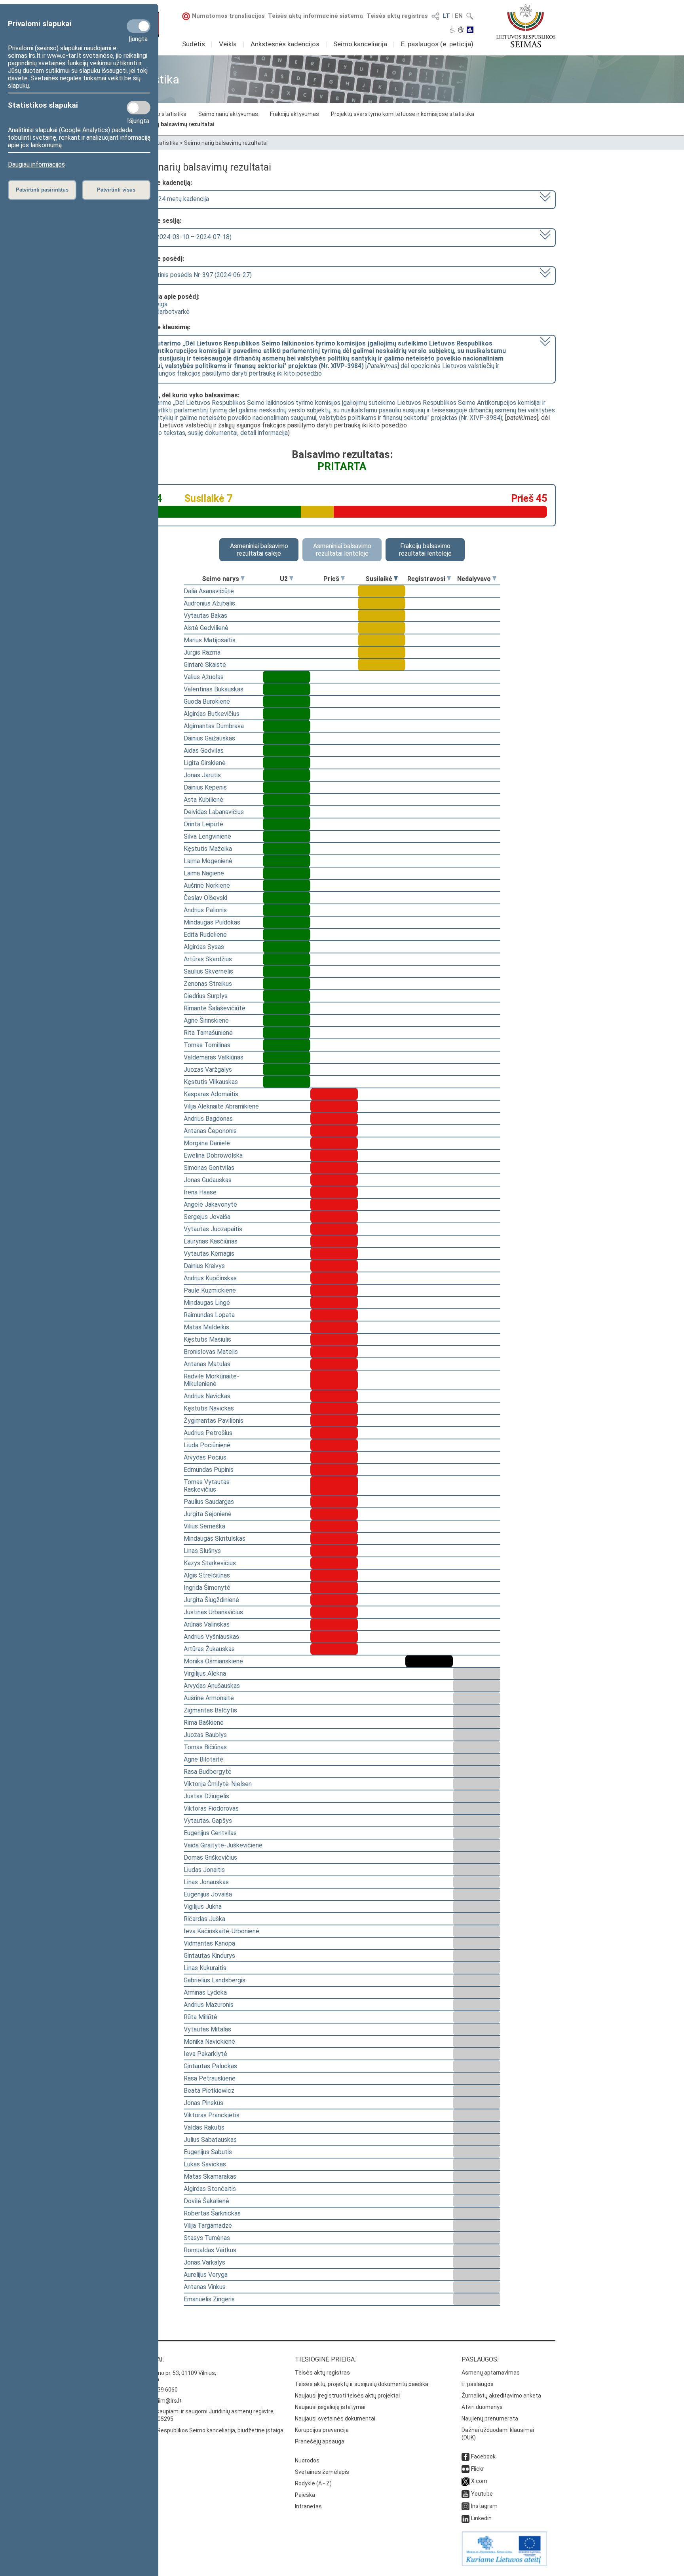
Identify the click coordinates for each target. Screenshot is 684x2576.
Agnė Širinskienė (206, 1020)
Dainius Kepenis (205, 787)
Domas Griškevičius (210, 1857)
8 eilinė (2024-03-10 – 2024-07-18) (182, 237)
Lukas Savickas (205, 2164)
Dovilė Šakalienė (206, 2201)
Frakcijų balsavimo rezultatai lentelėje (425, 550)
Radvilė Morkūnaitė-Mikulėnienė (211, 1380)
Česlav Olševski (205, 898)
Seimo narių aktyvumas (228, 114)
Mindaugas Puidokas (212, 922)
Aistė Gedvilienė (206, 628)
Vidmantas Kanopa (209, 1943)
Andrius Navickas (207, 1396)
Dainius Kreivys (204, 1266)
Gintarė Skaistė (205, 665)
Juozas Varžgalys (208, 1070)
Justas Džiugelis (206, 1796)
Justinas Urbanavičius (213, 1612)
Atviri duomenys (482, 2407)
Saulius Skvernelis (208, 971)
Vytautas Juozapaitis (213, 1229)
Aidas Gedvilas (204, 751)
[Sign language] (461, 30)
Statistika (166, 143)
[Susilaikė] (396, 579)
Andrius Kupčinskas (210, 1278)
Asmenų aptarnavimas (491, 2373)
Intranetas (308, 2506)
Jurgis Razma (202, 652)
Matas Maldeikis (206, 1327)
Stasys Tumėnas (207, 2238)
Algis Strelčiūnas (207, 1575)
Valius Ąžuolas (204, 677)
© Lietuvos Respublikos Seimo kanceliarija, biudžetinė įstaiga (206, 2430)
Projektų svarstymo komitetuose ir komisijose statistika (403, 114)
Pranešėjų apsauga (320, 2441)
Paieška (305, 2495)
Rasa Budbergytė (208, 1772)
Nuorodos (307, 2460)
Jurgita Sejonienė (208, 1514)
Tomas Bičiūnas (205, 1747)
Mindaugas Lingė (207, 1303)
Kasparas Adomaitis (211, 1094)
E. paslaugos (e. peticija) (437, 44)
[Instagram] (465, 2506)
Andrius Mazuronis (209, 2005)
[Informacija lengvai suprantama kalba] (470, 30)
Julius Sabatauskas (210, 2140)
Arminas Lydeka (205, 1992)
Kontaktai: (146, 2359)
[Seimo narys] (243, 579)
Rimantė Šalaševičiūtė (215, 1008)
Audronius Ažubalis (209, 603)
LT (446, 16)
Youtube (482, 2494)
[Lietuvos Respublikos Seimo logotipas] (526, 26)
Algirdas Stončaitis (210, 2189)
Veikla (228, 44)
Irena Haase (200, 1192)
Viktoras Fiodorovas (211, 1808)
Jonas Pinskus (203, 2103)
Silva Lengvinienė (207, 836)
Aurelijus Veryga (206, 2275)
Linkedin (481, 2518)
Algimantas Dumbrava (214, 726)
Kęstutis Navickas (209, 1408)
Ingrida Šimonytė (207, 1588)
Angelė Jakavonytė (210, 1204)
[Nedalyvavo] (494, 579)
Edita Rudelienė (205, 935)
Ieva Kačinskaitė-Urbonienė (221, 1931)
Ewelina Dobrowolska (213, 1155)
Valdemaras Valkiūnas (214, 1057)
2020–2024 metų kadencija (171, 199)
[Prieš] (343, 579)
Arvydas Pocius (205, 1457)
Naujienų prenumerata (490, 2418)
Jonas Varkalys (204, 2262)
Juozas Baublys (205, 1735)
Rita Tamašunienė (208, 1033)
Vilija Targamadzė (208, 2226)
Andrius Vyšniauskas (211, 1637)
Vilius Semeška (204, 1526)
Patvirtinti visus (116, 190)
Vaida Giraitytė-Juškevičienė (223, 1845)
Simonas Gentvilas (209, 1168)
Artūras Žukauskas (209, 1649)
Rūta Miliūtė (200, 2017)
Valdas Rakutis (204, 2127)
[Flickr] (465, 2469)
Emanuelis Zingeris (209, 2299)
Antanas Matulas (207, 1364)
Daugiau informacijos (36, 164)
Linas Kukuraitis (205, 1968)
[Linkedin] (465, 2518)
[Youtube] (465, 2494)
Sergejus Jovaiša (207, 1217)
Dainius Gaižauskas (209, 738)
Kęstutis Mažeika (208, 849)
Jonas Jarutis (202, 775)
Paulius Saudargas (209, 1502)
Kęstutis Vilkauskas (211, 1082)
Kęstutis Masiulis (207, 1339)
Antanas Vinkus (205, 2287)
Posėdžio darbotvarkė (159, 312)
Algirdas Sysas (204, 947)
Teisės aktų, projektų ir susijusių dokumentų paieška (362, 2384)
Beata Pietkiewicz (209, 2091)
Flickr (478, 2469)
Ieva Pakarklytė (205, 2054)
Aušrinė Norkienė (207, 886)
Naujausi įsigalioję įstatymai (330, 2407)
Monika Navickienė (209, 2042)
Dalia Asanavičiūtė (209, 591)
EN (459, 16)
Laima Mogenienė (208, 861)
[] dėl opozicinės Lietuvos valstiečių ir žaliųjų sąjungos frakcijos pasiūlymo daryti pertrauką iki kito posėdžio (319, 358)
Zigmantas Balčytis (210, 1710)
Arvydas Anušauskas (212, 1686)
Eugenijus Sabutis (208, 2152)
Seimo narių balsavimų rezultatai (171, 124)
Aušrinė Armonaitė (209, 1698)
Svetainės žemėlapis (322, 2472)
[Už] (291, 579)
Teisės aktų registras (397, 16)
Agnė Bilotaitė (203, 1759)
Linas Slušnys (202, 1551)
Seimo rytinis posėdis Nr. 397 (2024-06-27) (192, 275)
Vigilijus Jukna (203, 1907)
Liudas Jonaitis (204, 1870)
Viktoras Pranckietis (212, 2115)
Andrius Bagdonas (208, 1119)
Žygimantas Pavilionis (214, 1421)
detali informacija (264, 433)
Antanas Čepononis (210, 1131)
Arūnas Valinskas (207, 1624)
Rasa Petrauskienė (210, 2078)
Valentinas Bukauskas (214, 689)
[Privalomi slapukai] (139, 26)
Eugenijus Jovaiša (208, 1894)
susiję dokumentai (213, 433)
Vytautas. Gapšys (208, 1821)
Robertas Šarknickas (212, 2213)
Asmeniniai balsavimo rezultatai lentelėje (342, 550)
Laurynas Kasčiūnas (211, 1241)
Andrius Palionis (205, 910)
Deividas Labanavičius (214, 812)
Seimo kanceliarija (360, 44)
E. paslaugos (478, 2384)
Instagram (484, 2506)
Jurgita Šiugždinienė (211, 1600)
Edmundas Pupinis (209, 1470)
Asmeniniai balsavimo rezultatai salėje (259, 550)
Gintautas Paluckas (210, 2066)
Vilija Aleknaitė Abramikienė (221, 1106)
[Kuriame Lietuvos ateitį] (504, 2564)
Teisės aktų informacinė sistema (315, 16)
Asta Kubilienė (203, 800)
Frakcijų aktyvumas (294, 114)
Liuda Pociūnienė (207, 1445)
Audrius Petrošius (208, 1433)
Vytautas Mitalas (207, 2029)
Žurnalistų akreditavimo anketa (501, 2396)
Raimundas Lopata (209, 1315)
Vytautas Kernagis (209, 1254)
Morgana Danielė (207, 1143)
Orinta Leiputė (203, 824)
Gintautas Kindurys (209, 1956)
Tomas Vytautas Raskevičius (207, 1486)
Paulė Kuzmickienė (210, 1290)
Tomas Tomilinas (207, 1045)
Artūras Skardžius (208, 959)
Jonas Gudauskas (208, 1180)
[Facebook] (465, 2456)
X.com (479, 2481)
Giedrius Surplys (206, 996)
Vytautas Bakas (205, 616)
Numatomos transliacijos (228, 16)
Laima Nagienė (204, 873)
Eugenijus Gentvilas (210, 1833)
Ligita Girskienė (205, 763)
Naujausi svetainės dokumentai (335, 2418)
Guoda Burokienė (207, 701)
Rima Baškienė (204, 1723)
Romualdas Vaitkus (210, 2250)
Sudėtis (194, 44)
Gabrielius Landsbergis (215, 1980)
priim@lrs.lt (167, 2401)
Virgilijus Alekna (205, 1673)
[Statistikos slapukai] (139, 108)
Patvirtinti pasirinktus (42, 190)
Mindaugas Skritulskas (215, 1539)
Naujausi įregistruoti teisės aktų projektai (347, 2396)
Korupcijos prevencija (322, 2430)
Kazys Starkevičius (210, 1563)
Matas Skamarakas (210, 2176)
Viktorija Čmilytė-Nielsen (218, 1784)
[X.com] (465, 2481)
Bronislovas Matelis (211, 1352)
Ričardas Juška (204, 1919)
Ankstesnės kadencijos (285, 44)
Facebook (483, 2456)
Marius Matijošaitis (210, 640)
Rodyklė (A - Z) (313, 2483)
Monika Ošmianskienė (213, 1661)
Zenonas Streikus (208, 984)
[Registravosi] (449, 579)
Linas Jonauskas (206, 1882)
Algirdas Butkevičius (212, 714)
